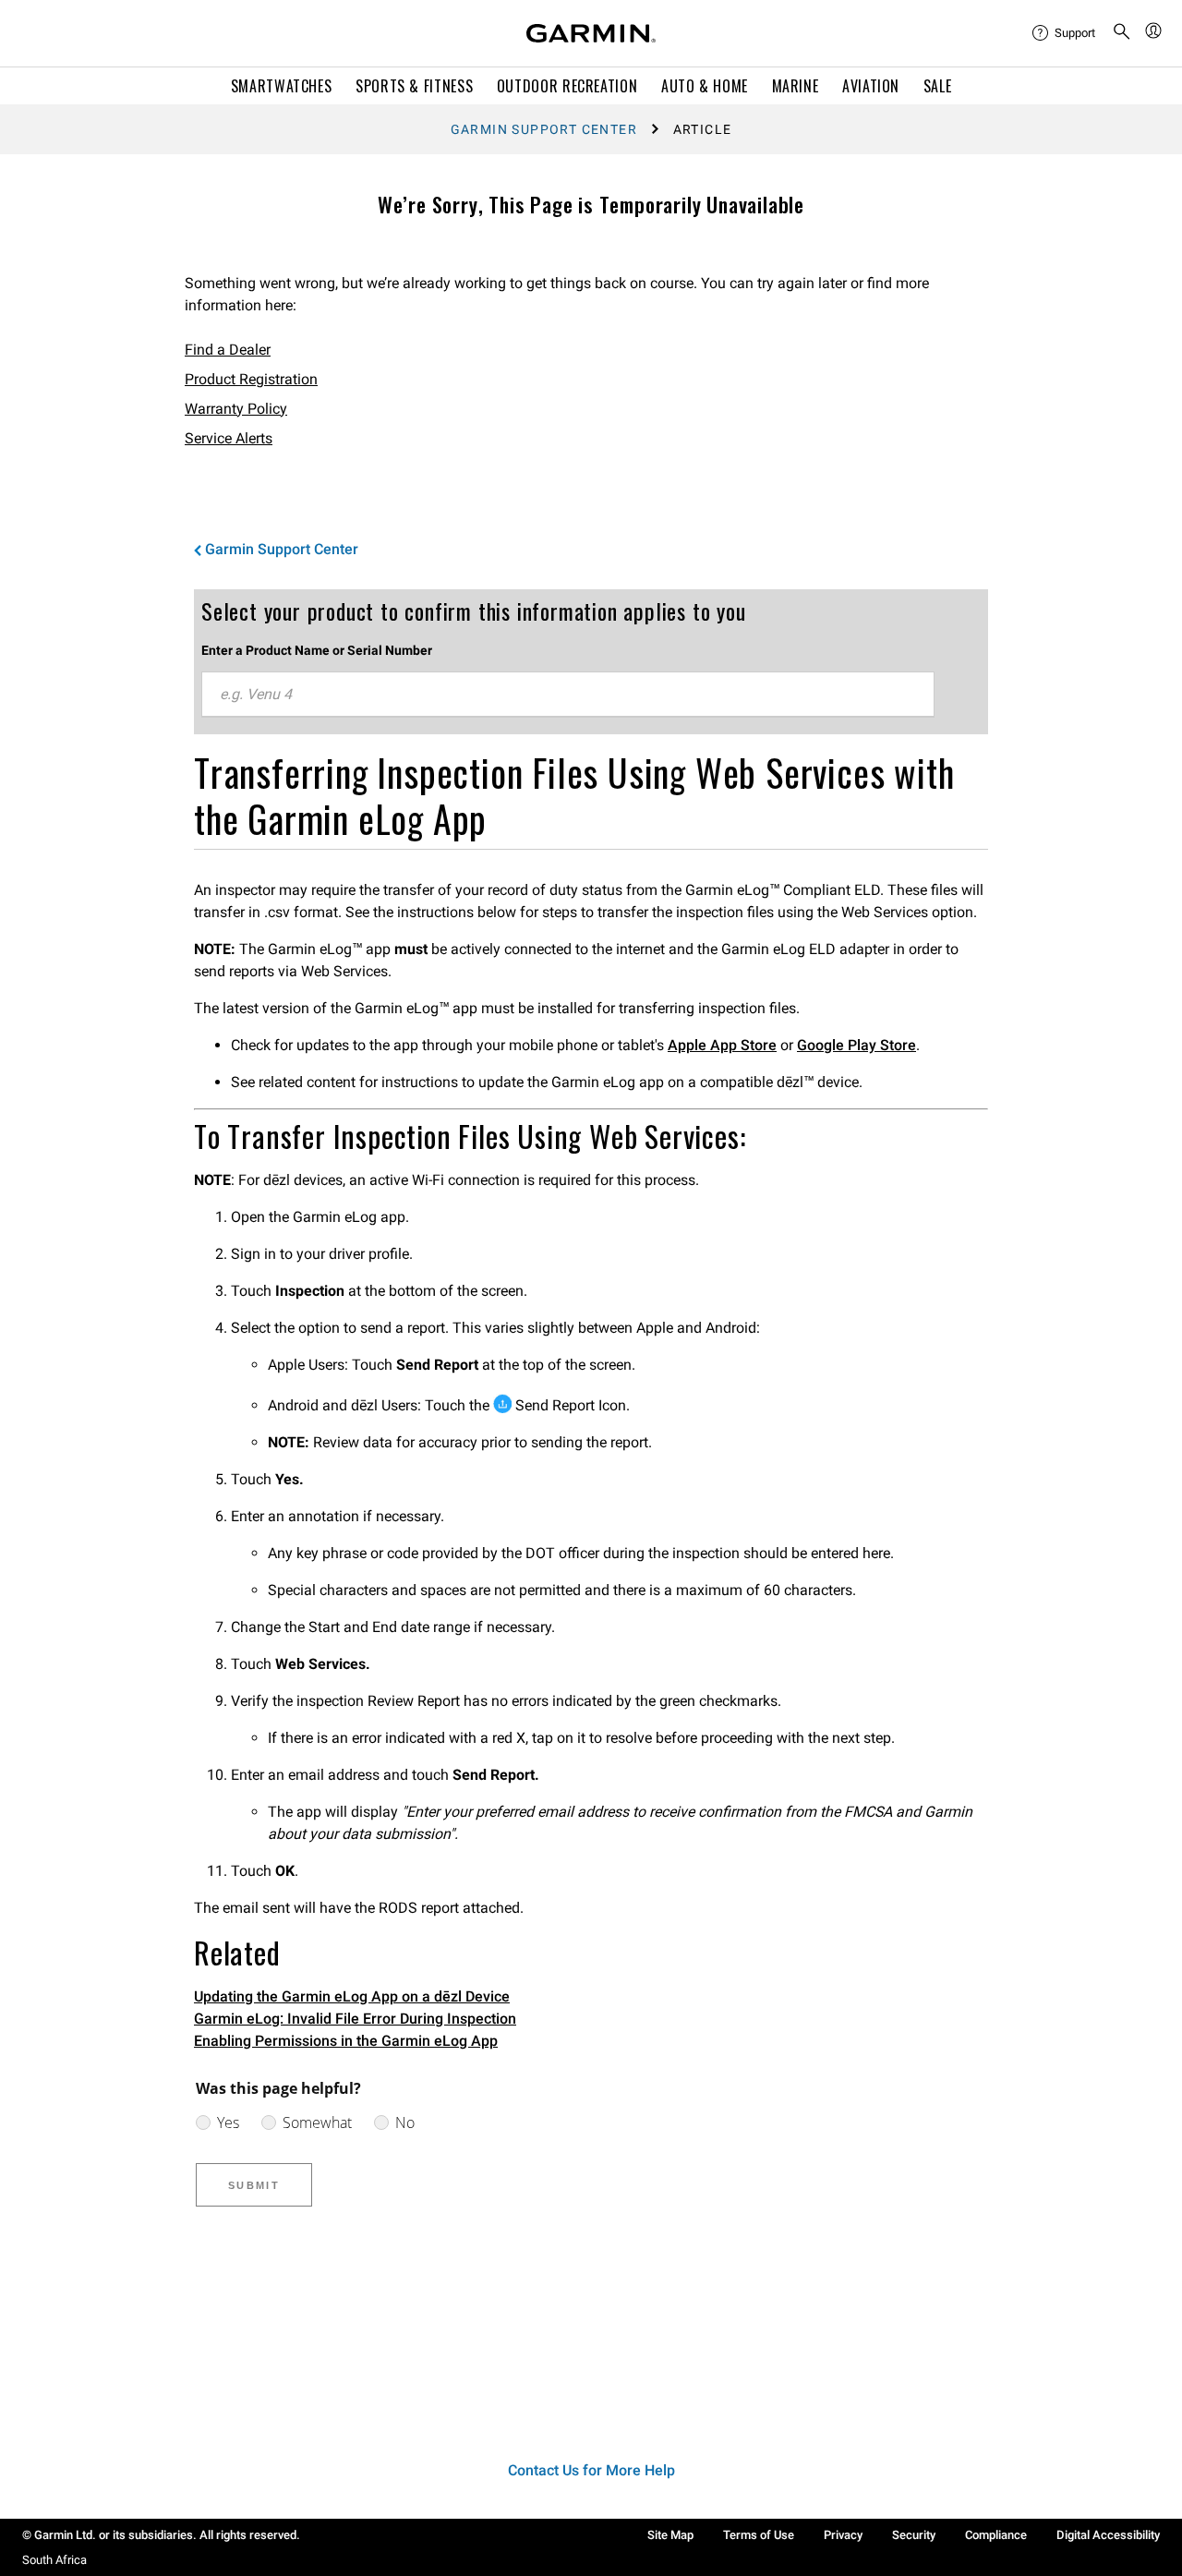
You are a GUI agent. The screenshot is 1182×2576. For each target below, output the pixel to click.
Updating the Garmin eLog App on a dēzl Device (352, 1996)
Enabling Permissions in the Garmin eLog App (346, 2041)
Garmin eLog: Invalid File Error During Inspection (355, 2019)
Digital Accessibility (1108, 2535)
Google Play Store (856, 1045)
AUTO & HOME (705, 86)
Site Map (670, 2535)
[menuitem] (1065, 33)
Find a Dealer (228, 350)
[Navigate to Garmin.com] (591, 33)
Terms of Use (759, 2535)
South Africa (54, 2560)
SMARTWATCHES (282, 86)
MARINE (796, 86)
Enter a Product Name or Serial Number (317, 650)
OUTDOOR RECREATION (567, 86)
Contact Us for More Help (591, 2470)
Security (914, 2535)
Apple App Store (722, 1045)
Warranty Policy (236, 409)
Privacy (843, 2535)
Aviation (871, 86)
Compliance (996, 2535)
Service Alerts (229, 438)
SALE (938, 86)
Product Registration (251, 379)
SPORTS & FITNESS (414, 86)
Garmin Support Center (544, 129)
